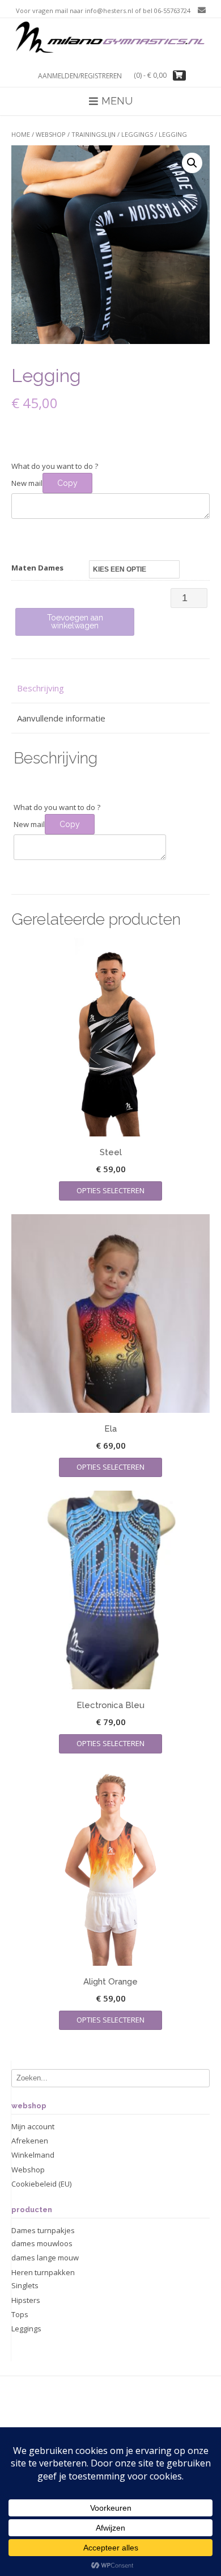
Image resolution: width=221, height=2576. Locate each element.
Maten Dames (37, 568)
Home (21, 134)
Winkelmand (33, 2155)
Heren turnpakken (43, 2272)
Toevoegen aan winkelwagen (75, 622)
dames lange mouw (45, 2258)
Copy (67, 483)
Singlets (25, 2285)
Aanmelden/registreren (80, 76)
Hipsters (26, 2300)
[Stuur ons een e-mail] (199, 10)
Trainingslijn (93, 134)
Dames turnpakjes (43, 2230)
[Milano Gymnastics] (110, 39)
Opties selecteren (110, 1190)
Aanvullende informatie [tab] (61, 718)
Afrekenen (30, 2141)
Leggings (137, 134)
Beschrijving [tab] (41, 688)
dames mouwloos (42, 2243)
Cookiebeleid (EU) (41, 2184)
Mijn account (33, 2126)
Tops (20, 2314)
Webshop (51, 134)
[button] (192, 163)
